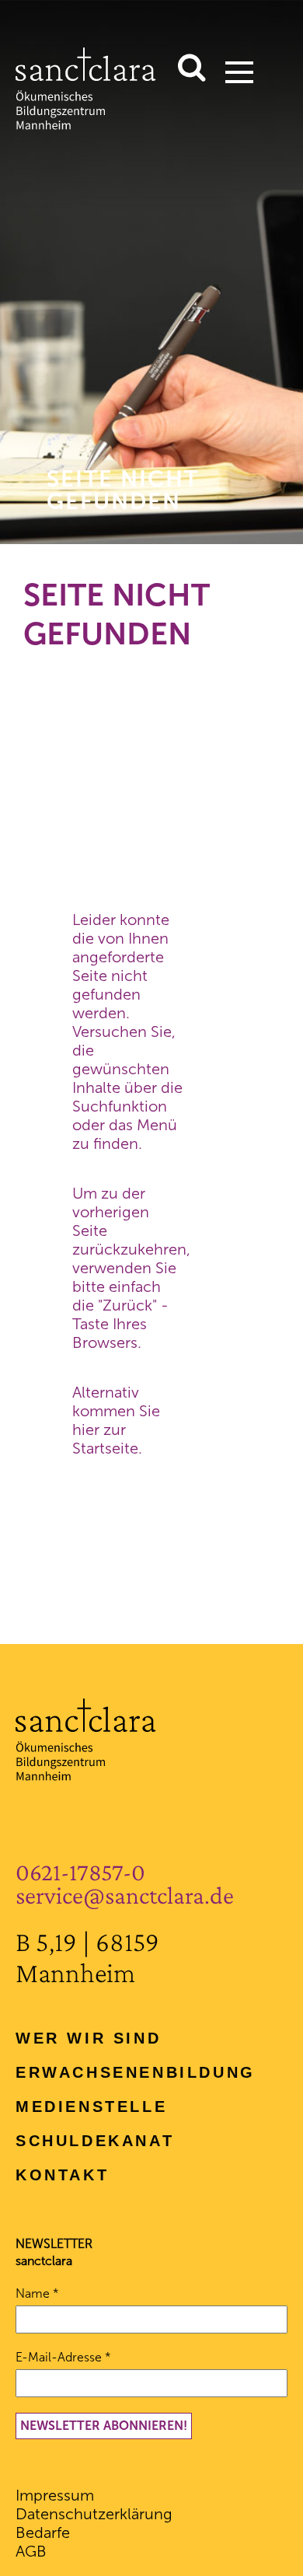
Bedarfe (43, 2532)
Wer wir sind (88, 2038)
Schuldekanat (95, 2141)
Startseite (105, 1448)
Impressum (55, 2495)
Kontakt (62, 2175)
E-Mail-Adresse (63, 2357)
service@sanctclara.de (125, 1895)
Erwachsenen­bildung (136, 2072)
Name (37, 2293)
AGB (31, 2551)
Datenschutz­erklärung (94, 2514)
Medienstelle (91, 2107)
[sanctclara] (86, 124)
